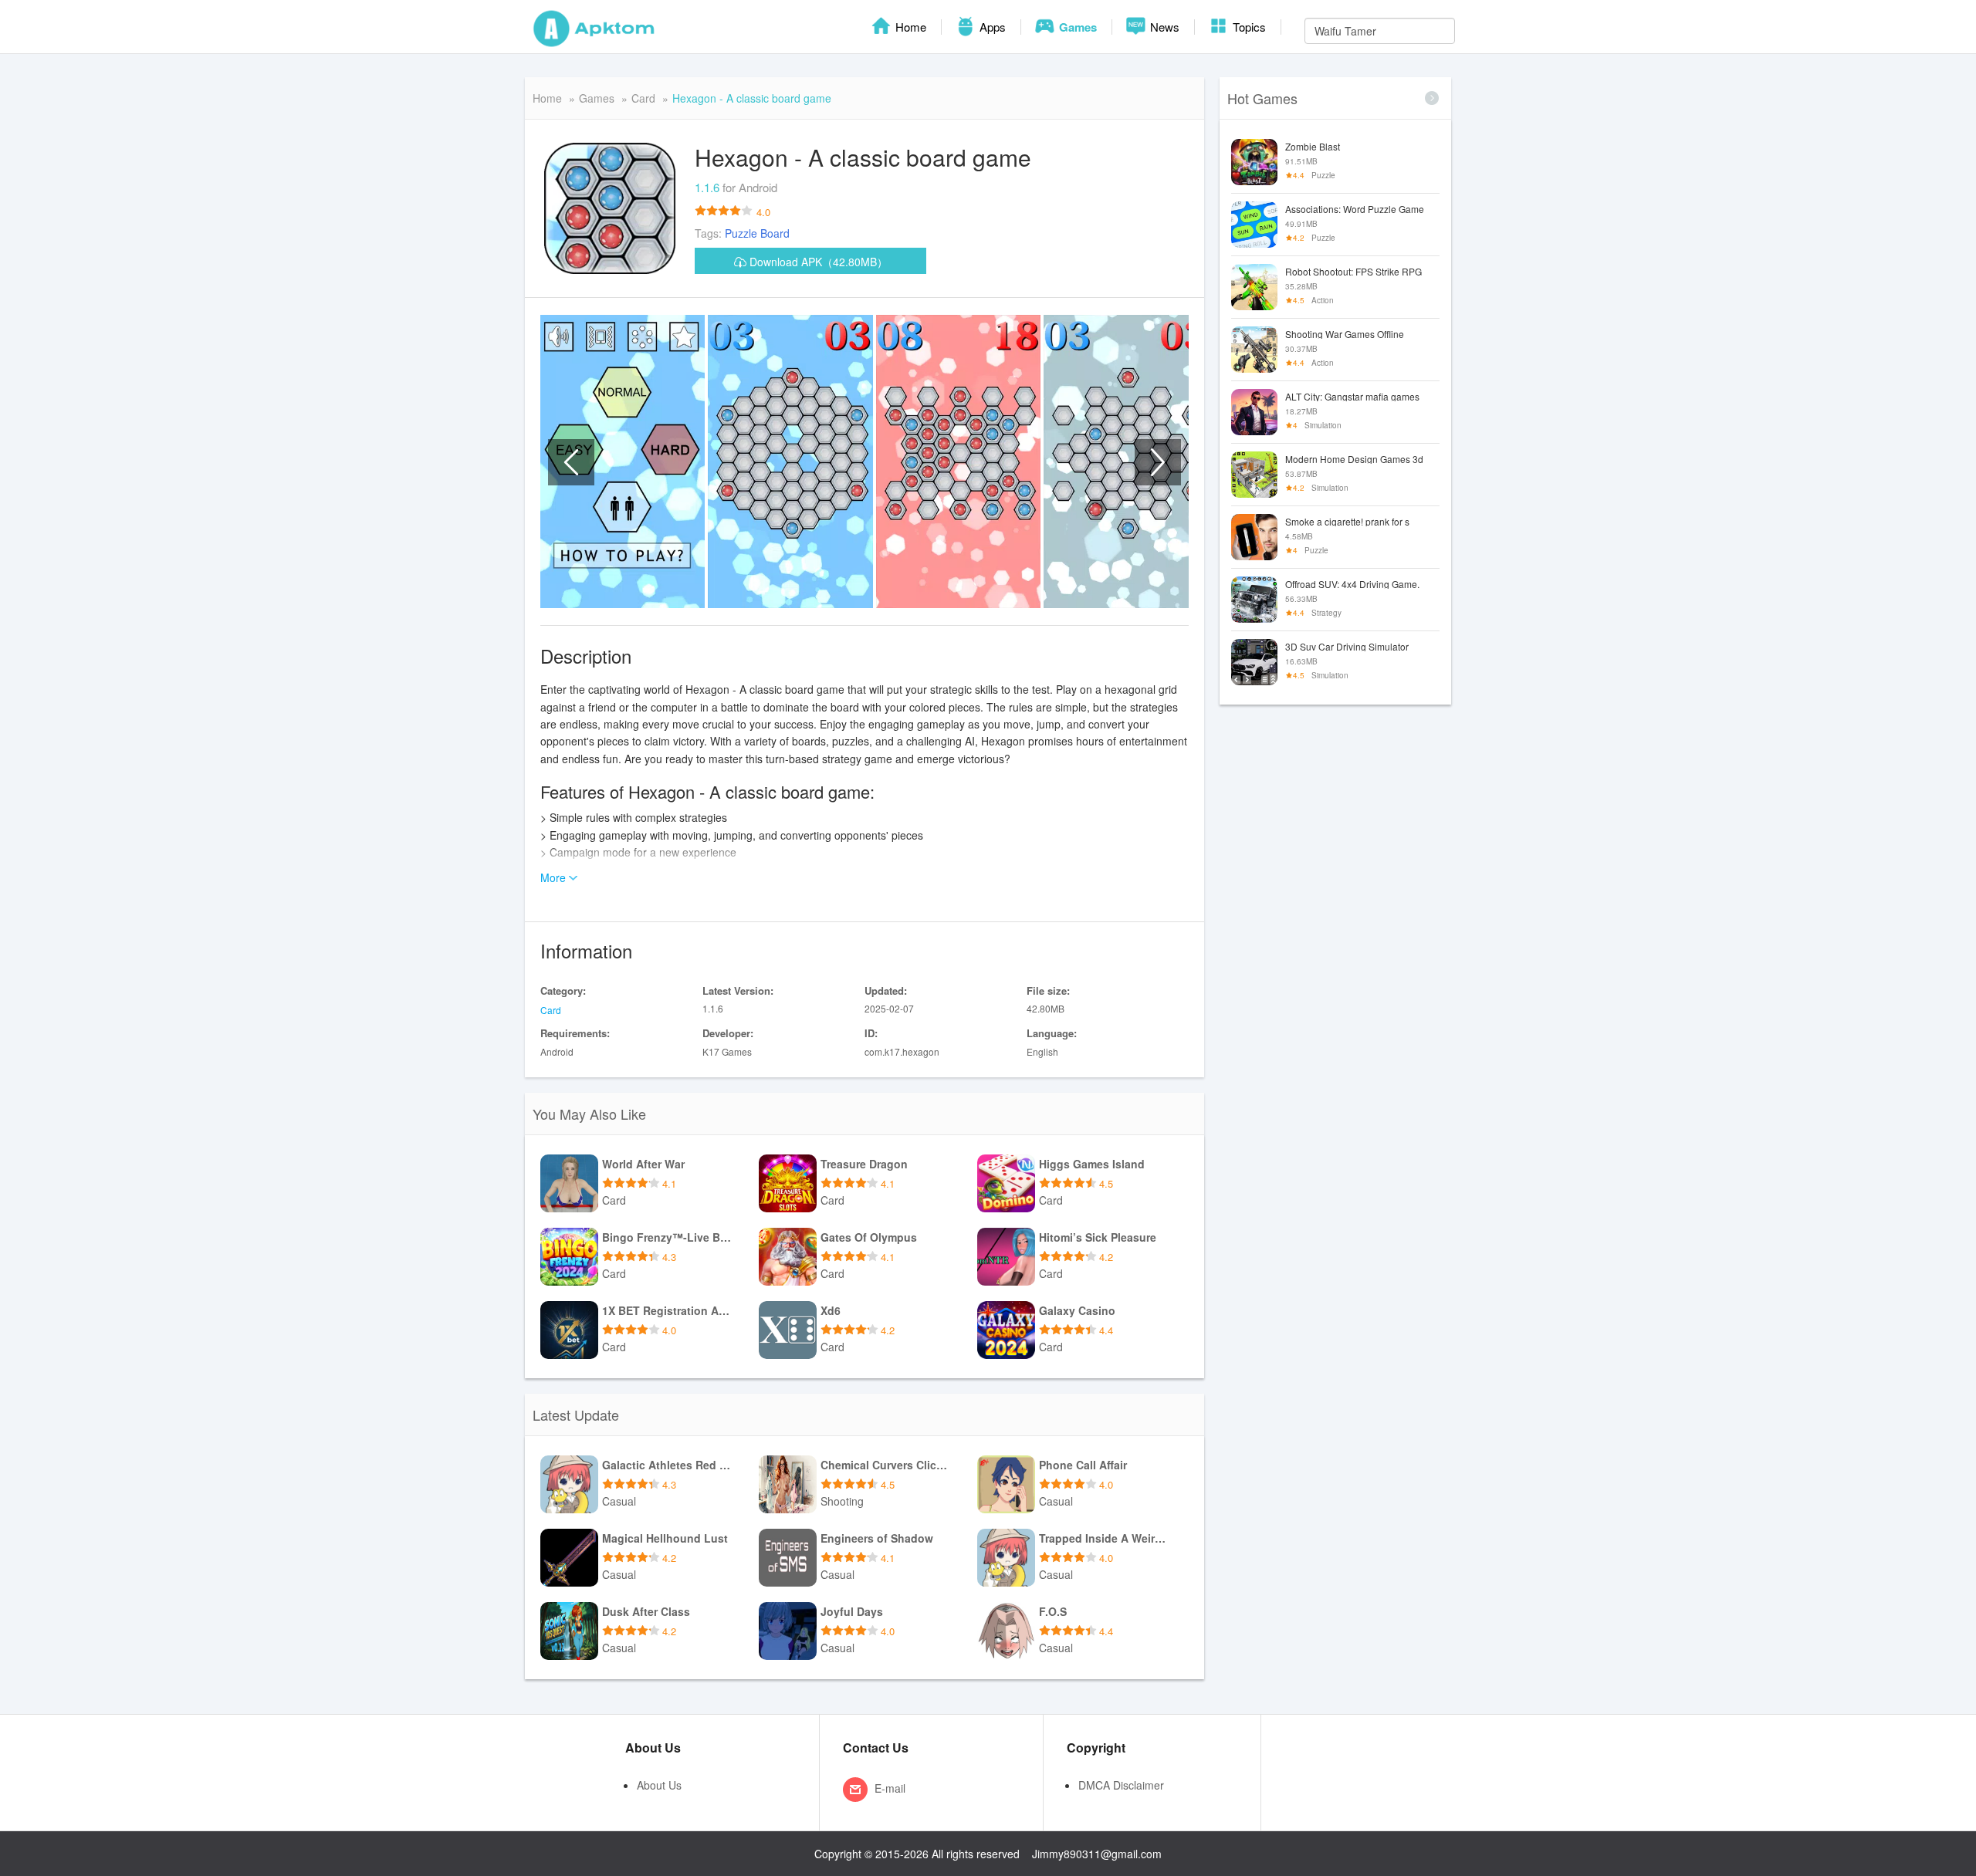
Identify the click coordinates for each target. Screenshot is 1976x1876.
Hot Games (1262, 98)
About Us (659, 1785)
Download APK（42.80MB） (817, 262)
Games (1076, 27)
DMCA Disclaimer (1121, 1785)
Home (909, 27)
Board (775, 233)
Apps (991, 27)
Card (643, 98)
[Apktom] (594, 27)
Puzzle (741, 233)
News (1163, 27)
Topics (1248, 27)
